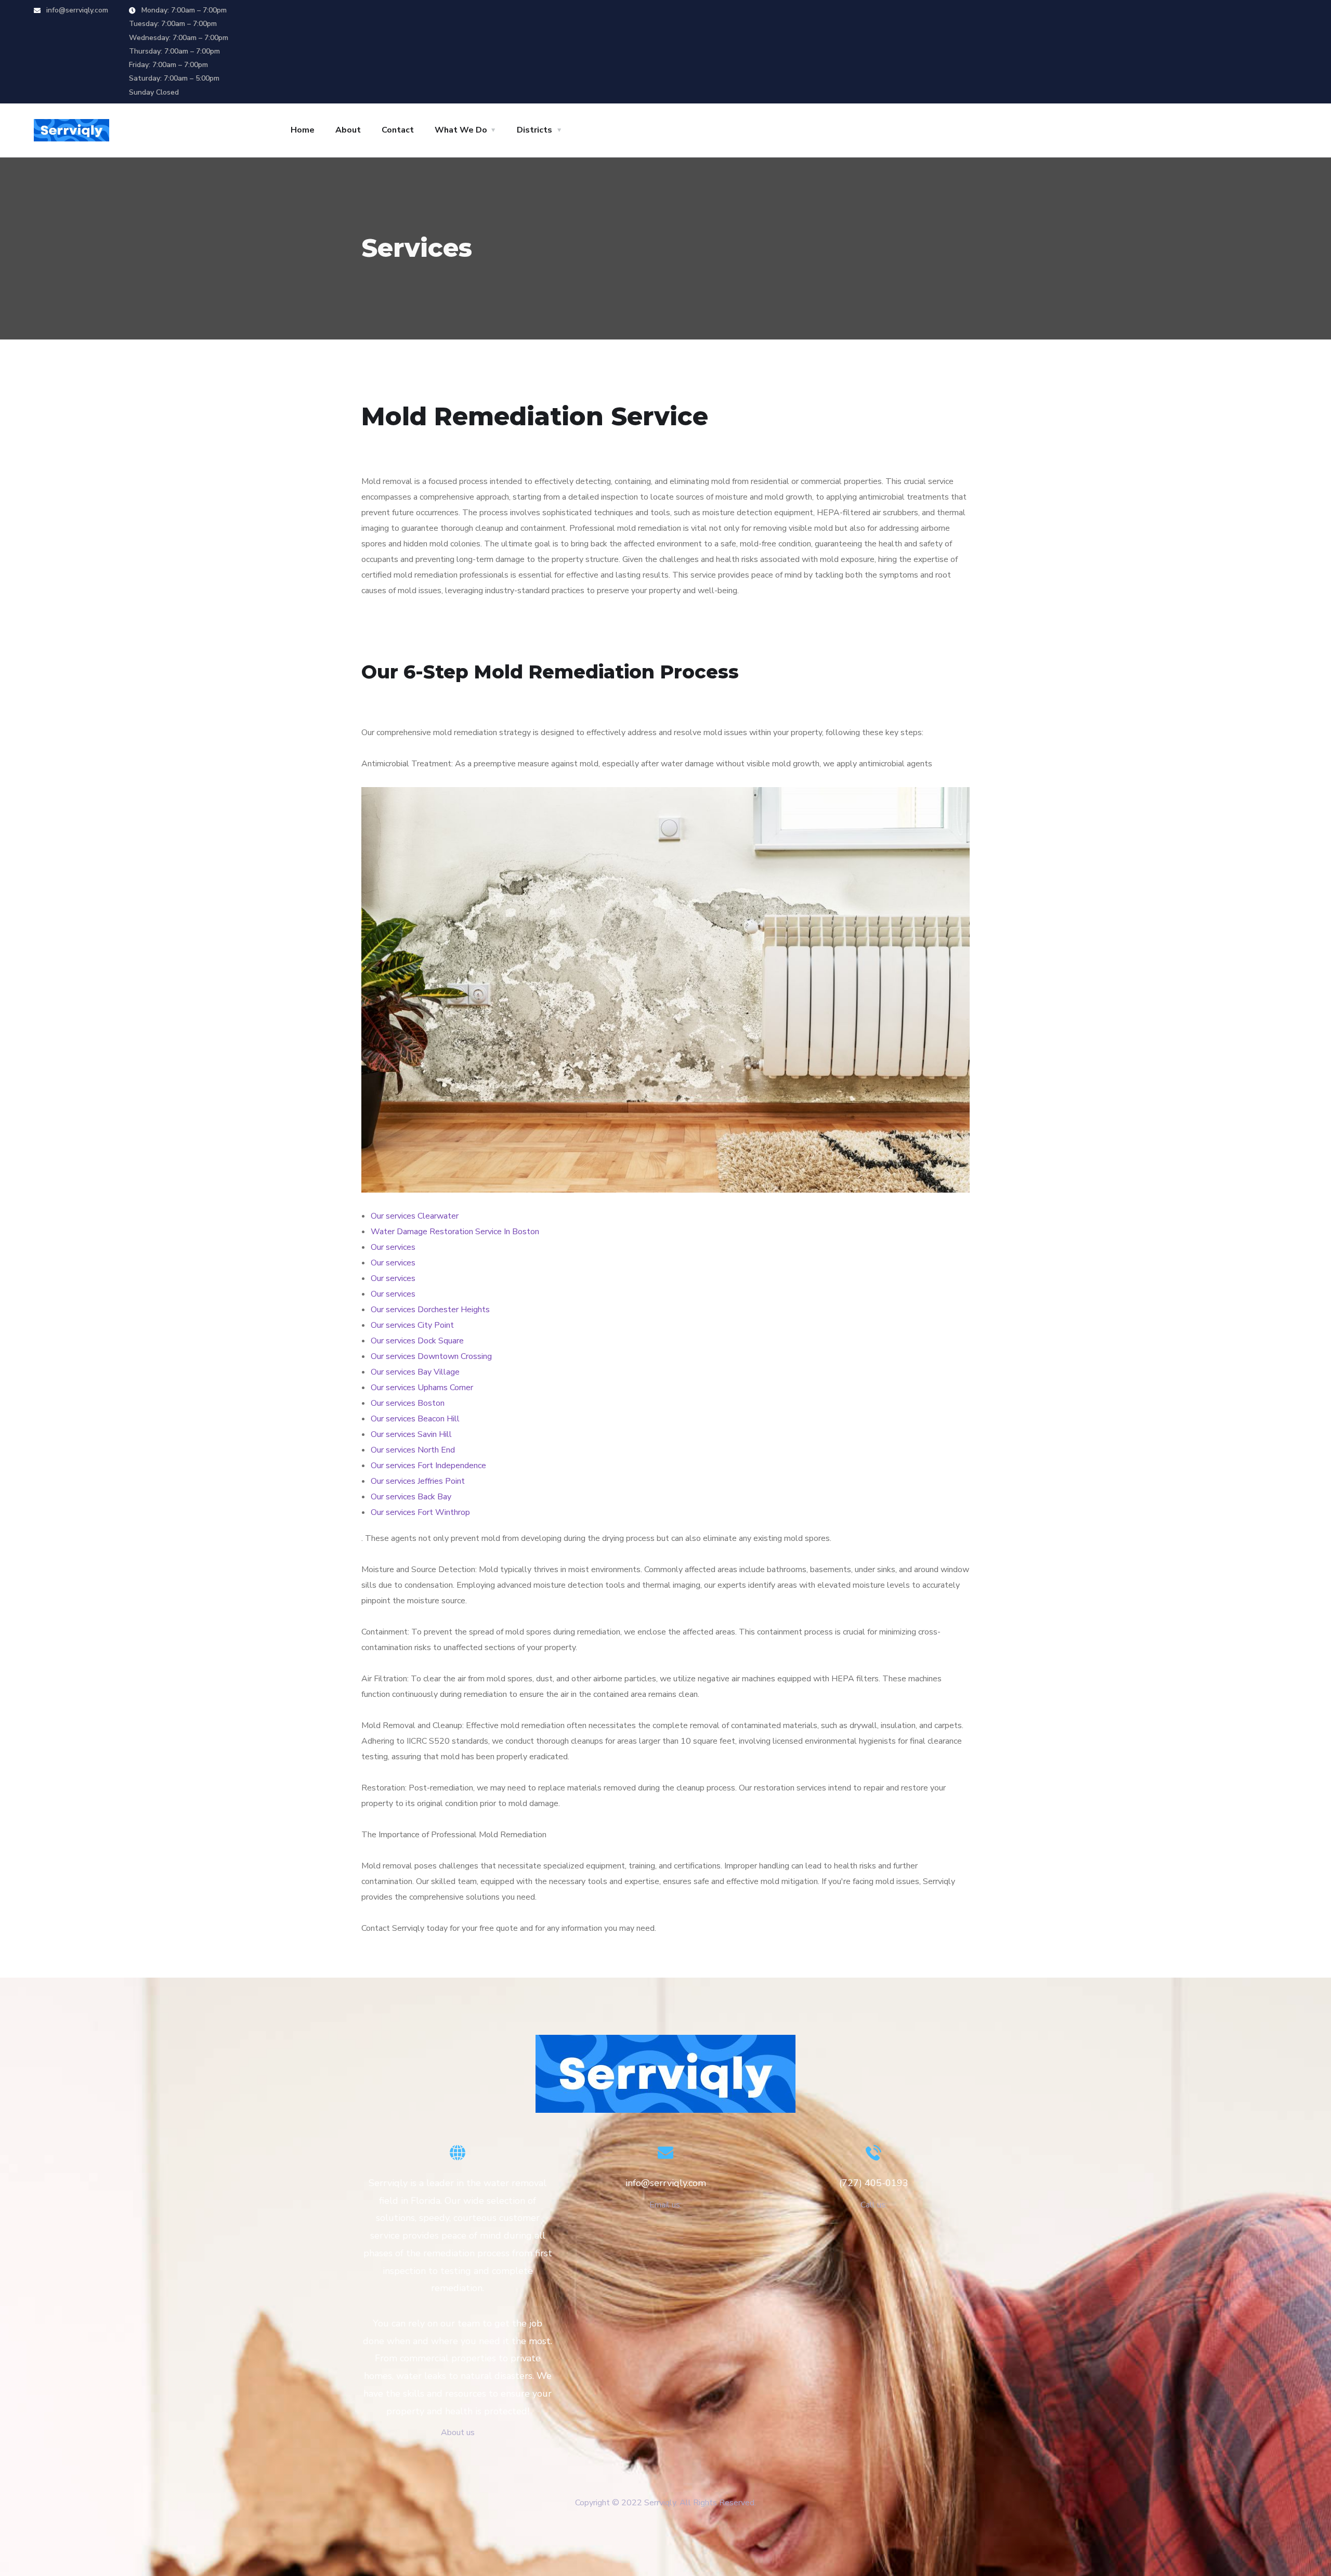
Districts (534, 130)
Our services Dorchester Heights (430, 1310)
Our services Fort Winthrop (420, 1512)
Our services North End (413, 1450)
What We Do (461, 130)
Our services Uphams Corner (422, 1388)
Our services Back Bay (411, 1497)
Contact (398, 130)
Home (303, 130)
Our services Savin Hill (411, 1434)
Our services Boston (408, 1403)
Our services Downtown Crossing (431, 1356)
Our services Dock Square (417, 1341)
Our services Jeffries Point (418, 1481)
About (348, 130)
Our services (393, 1247)
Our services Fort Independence (428, 1466)
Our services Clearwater (415, 1216)
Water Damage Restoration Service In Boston (455, 1232)
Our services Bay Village (415, 1372)
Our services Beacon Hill (415, 1419)
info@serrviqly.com (76, 10)
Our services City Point (412, 1325)
